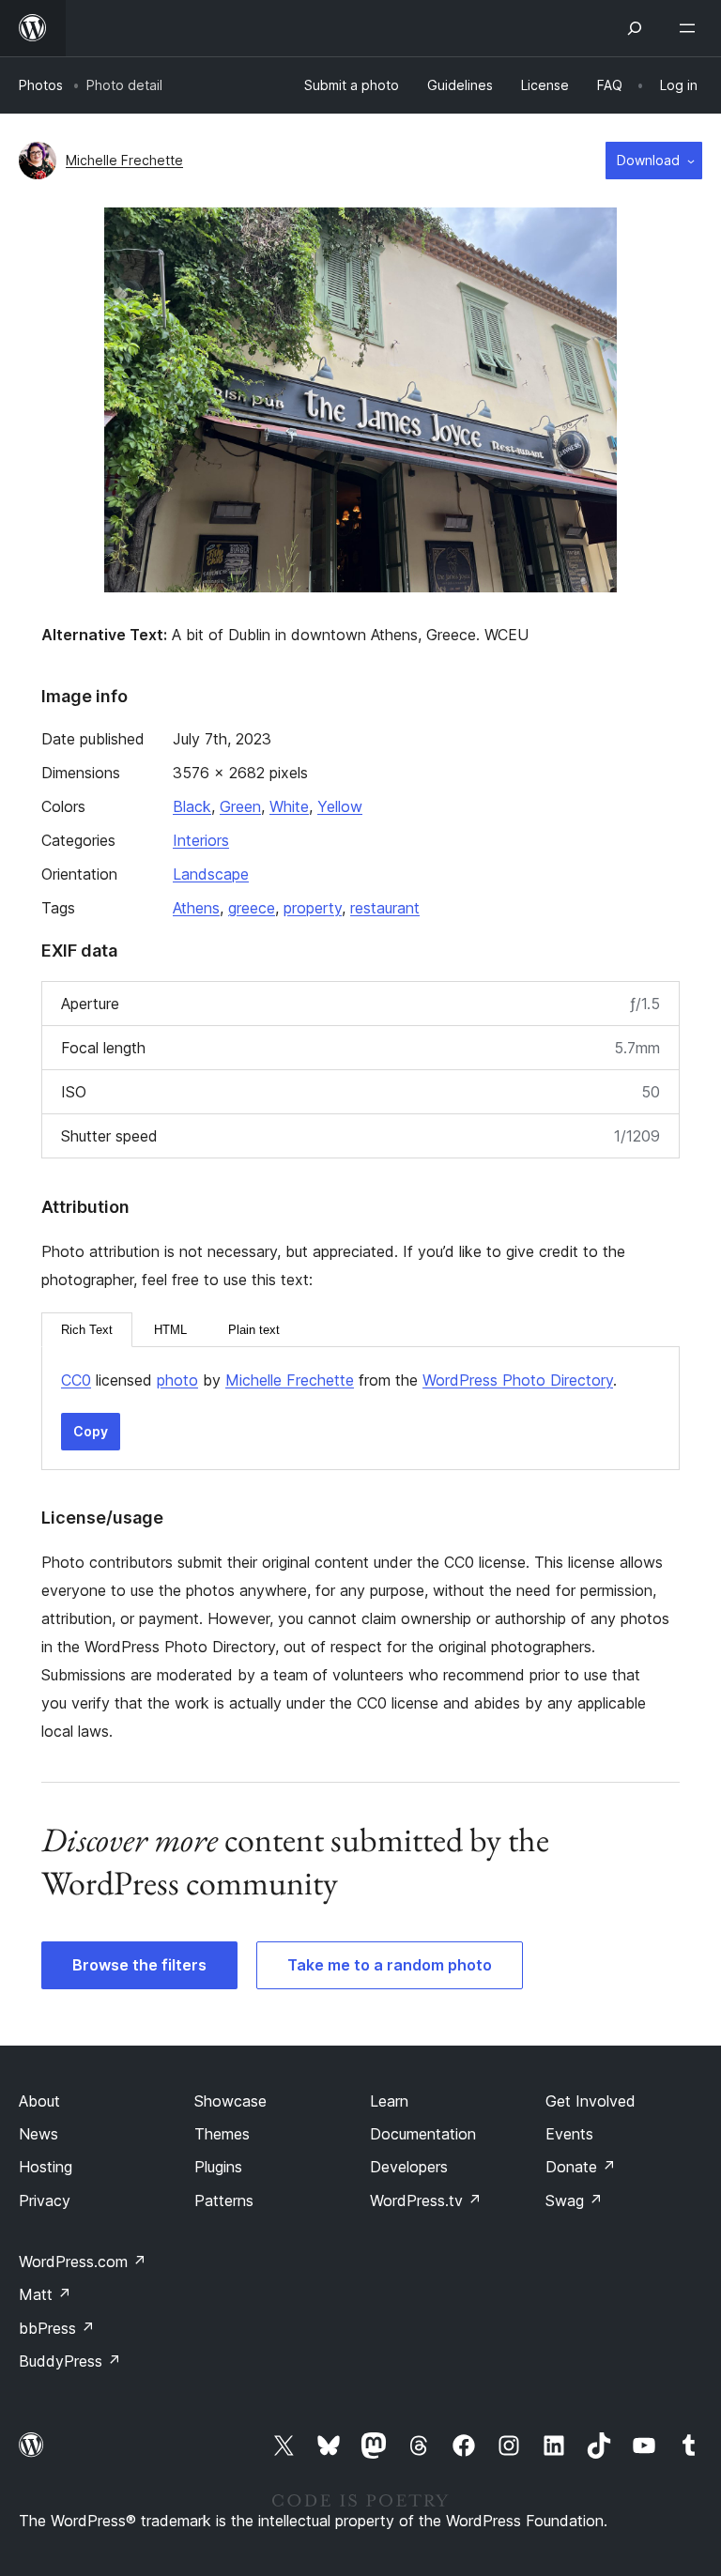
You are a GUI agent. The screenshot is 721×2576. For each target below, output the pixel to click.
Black (192, 806)
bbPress (57, 2328)
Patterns (224, 2200)
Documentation (423, 2134)
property (313, 908)
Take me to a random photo (390, 1965)
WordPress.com (83, 2262)
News (38, 2134)
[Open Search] (635, 28)
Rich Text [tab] (87, 1330)
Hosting (46, 2167)
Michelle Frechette (124, 160)
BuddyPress (70, 2361)
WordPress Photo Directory (518, 1380)
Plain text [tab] (254, 1330)
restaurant (385, 908)
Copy (91, 1431)
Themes (222, 2134)
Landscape (211, 874)
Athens (196, 908)
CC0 (76, 1380)
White (289, 806)
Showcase (230, 2101)
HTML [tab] (170, 1330)
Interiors (201, 840)
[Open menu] (691, 28)
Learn (389, 2101)
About (39, 2101)
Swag (574, 2200)
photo (177, 1380)
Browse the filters (139, 1965)
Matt (45, 2294)
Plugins (218, 2167)
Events (569, 2134)
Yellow (340, 806)
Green (240, 806)
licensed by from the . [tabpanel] (339, 1380)
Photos (41, 85)
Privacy (45, 2200)
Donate (581, 2167)
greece (252, 908)
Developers (409, 2167)
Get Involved (591, 2101)
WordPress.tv (426, 2200)
